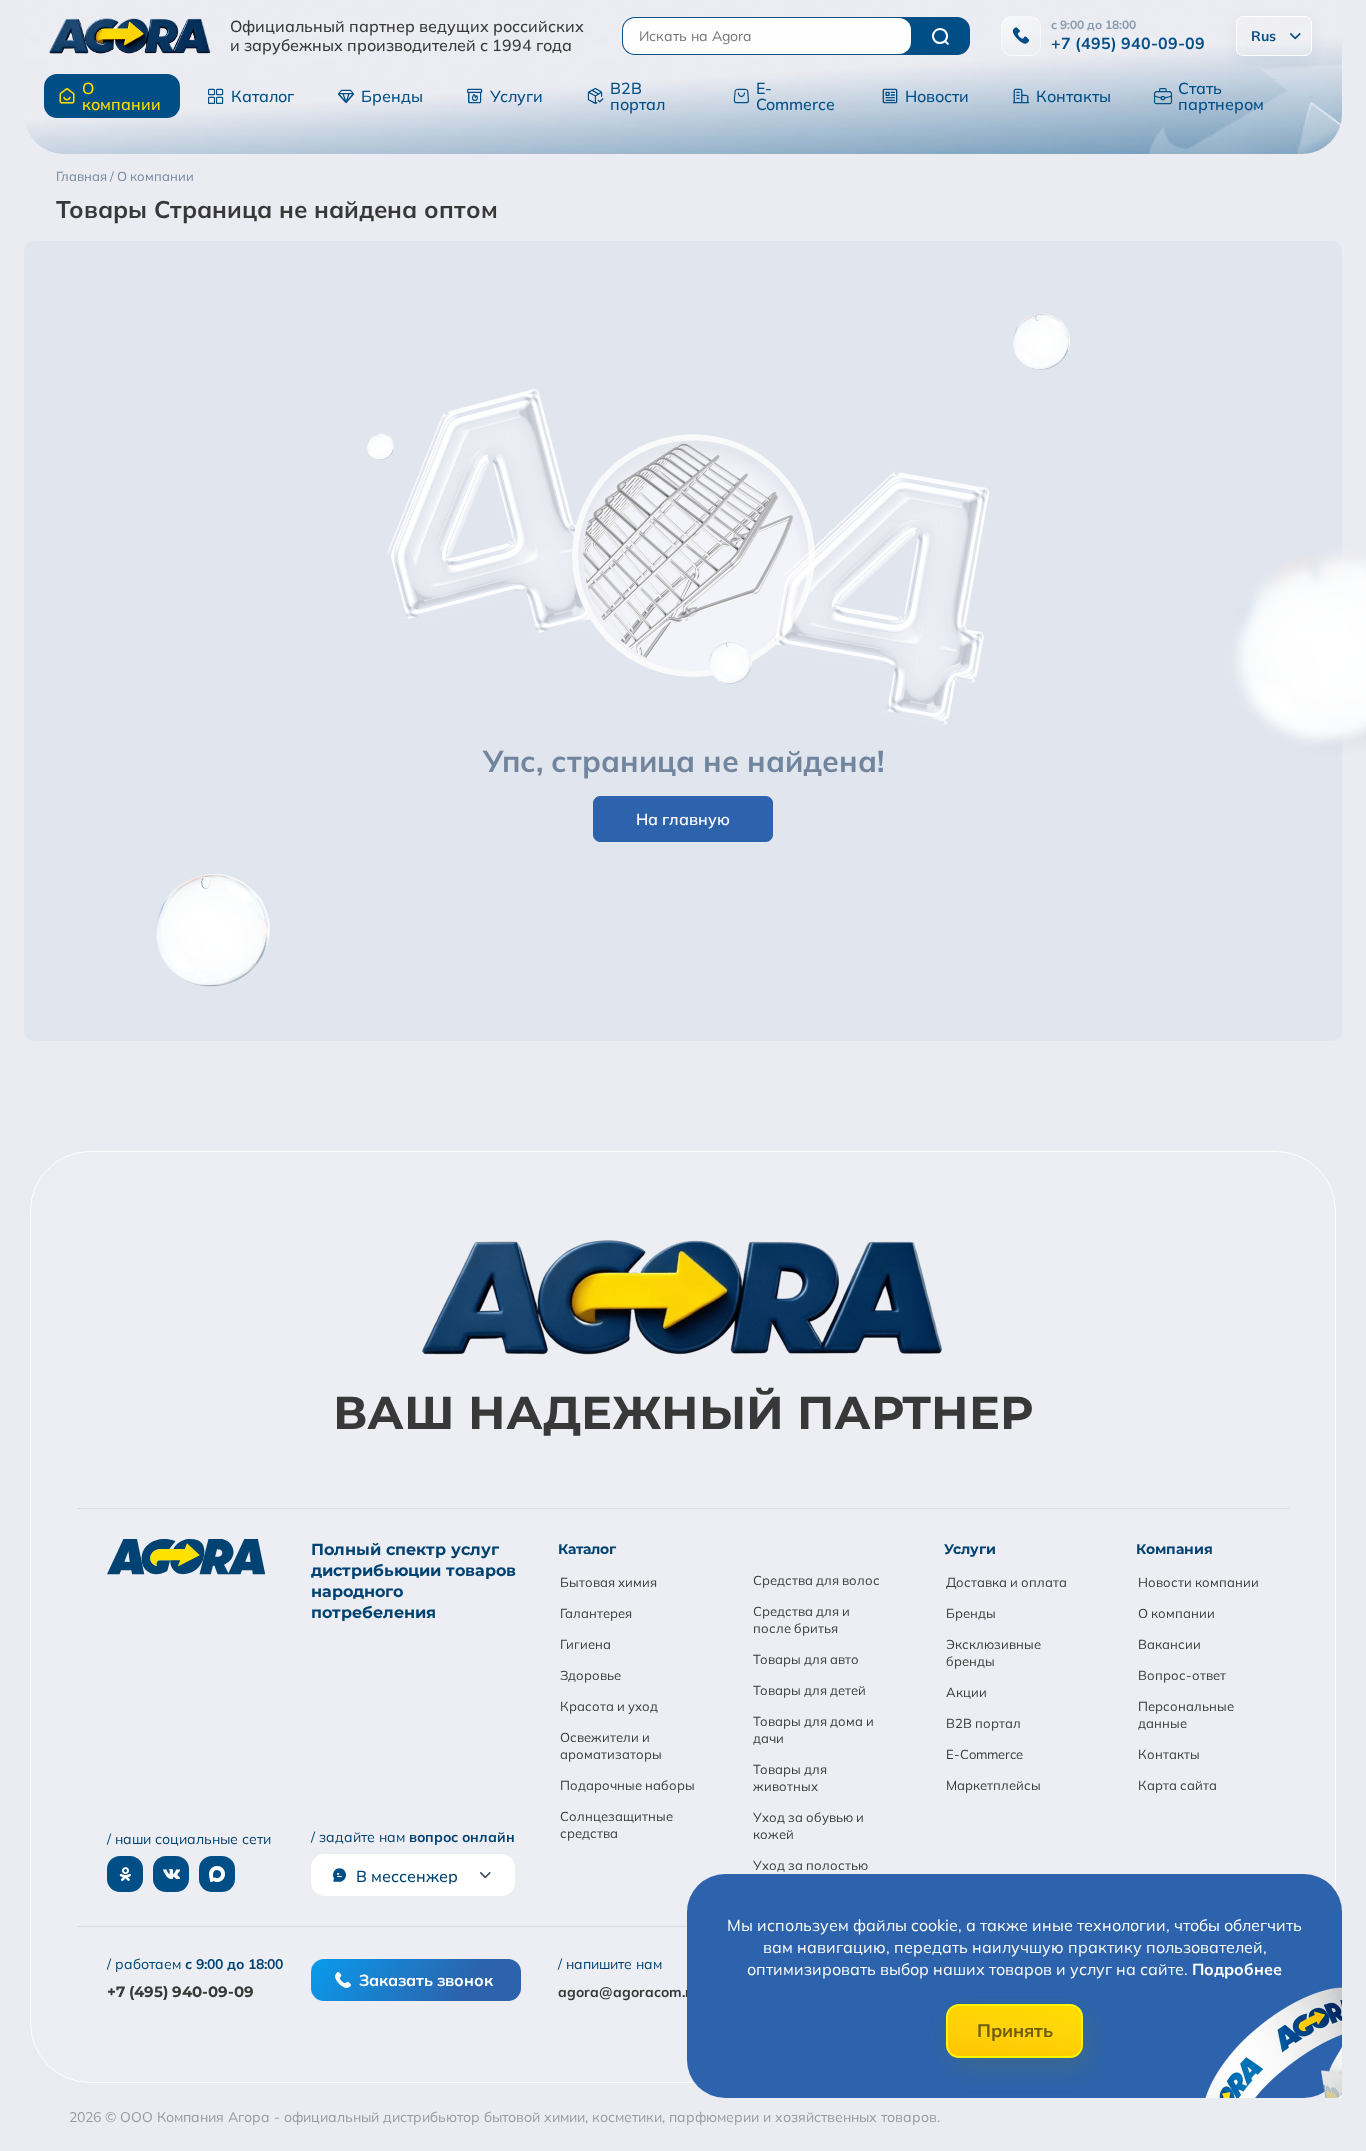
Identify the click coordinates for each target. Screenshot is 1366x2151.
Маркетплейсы (993, 1785)
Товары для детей (809, 1690)
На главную (683, 819)
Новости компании (1198, 1582)
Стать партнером (1221, 96)
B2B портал (637, 96)
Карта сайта (1177, 1785)
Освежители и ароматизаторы (611, 1745)
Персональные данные (1186, 1714)
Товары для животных (790, 1777)
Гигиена (585, 1644)
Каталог (262, 96)
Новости (937, 96)
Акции (966, 1692)
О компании (121, 96)
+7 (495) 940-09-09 (1128, 43)
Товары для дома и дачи (813, 1729)
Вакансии (1169, 1644)
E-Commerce (795, 96)
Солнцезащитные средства (616, 1824)
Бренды (392, 96)
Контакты (1073, 96)
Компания (1174, 1549)
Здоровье (590, 1675)
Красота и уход (609, 1706)
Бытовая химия (608, 1582)
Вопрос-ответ (1182, 1675)
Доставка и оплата (1006, 1582)
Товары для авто (806, 1659)
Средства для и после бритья (801, 1619)
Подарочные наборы (627, 1785)
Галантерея (596, 1613)
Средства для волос (816, 1580)
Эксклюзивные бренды (993, 1652)
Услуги (516, 96)
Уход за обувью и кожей (808, 1825)
